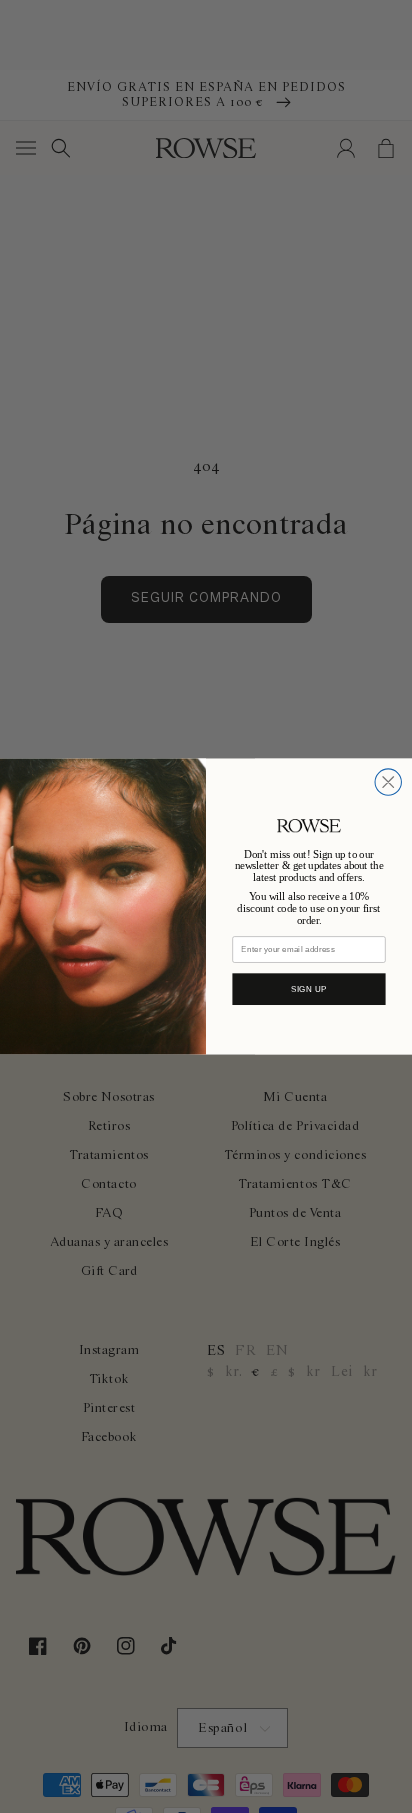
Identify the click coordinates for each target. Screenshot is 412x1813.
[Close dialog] (388, 782)
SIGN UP (309, 989)
